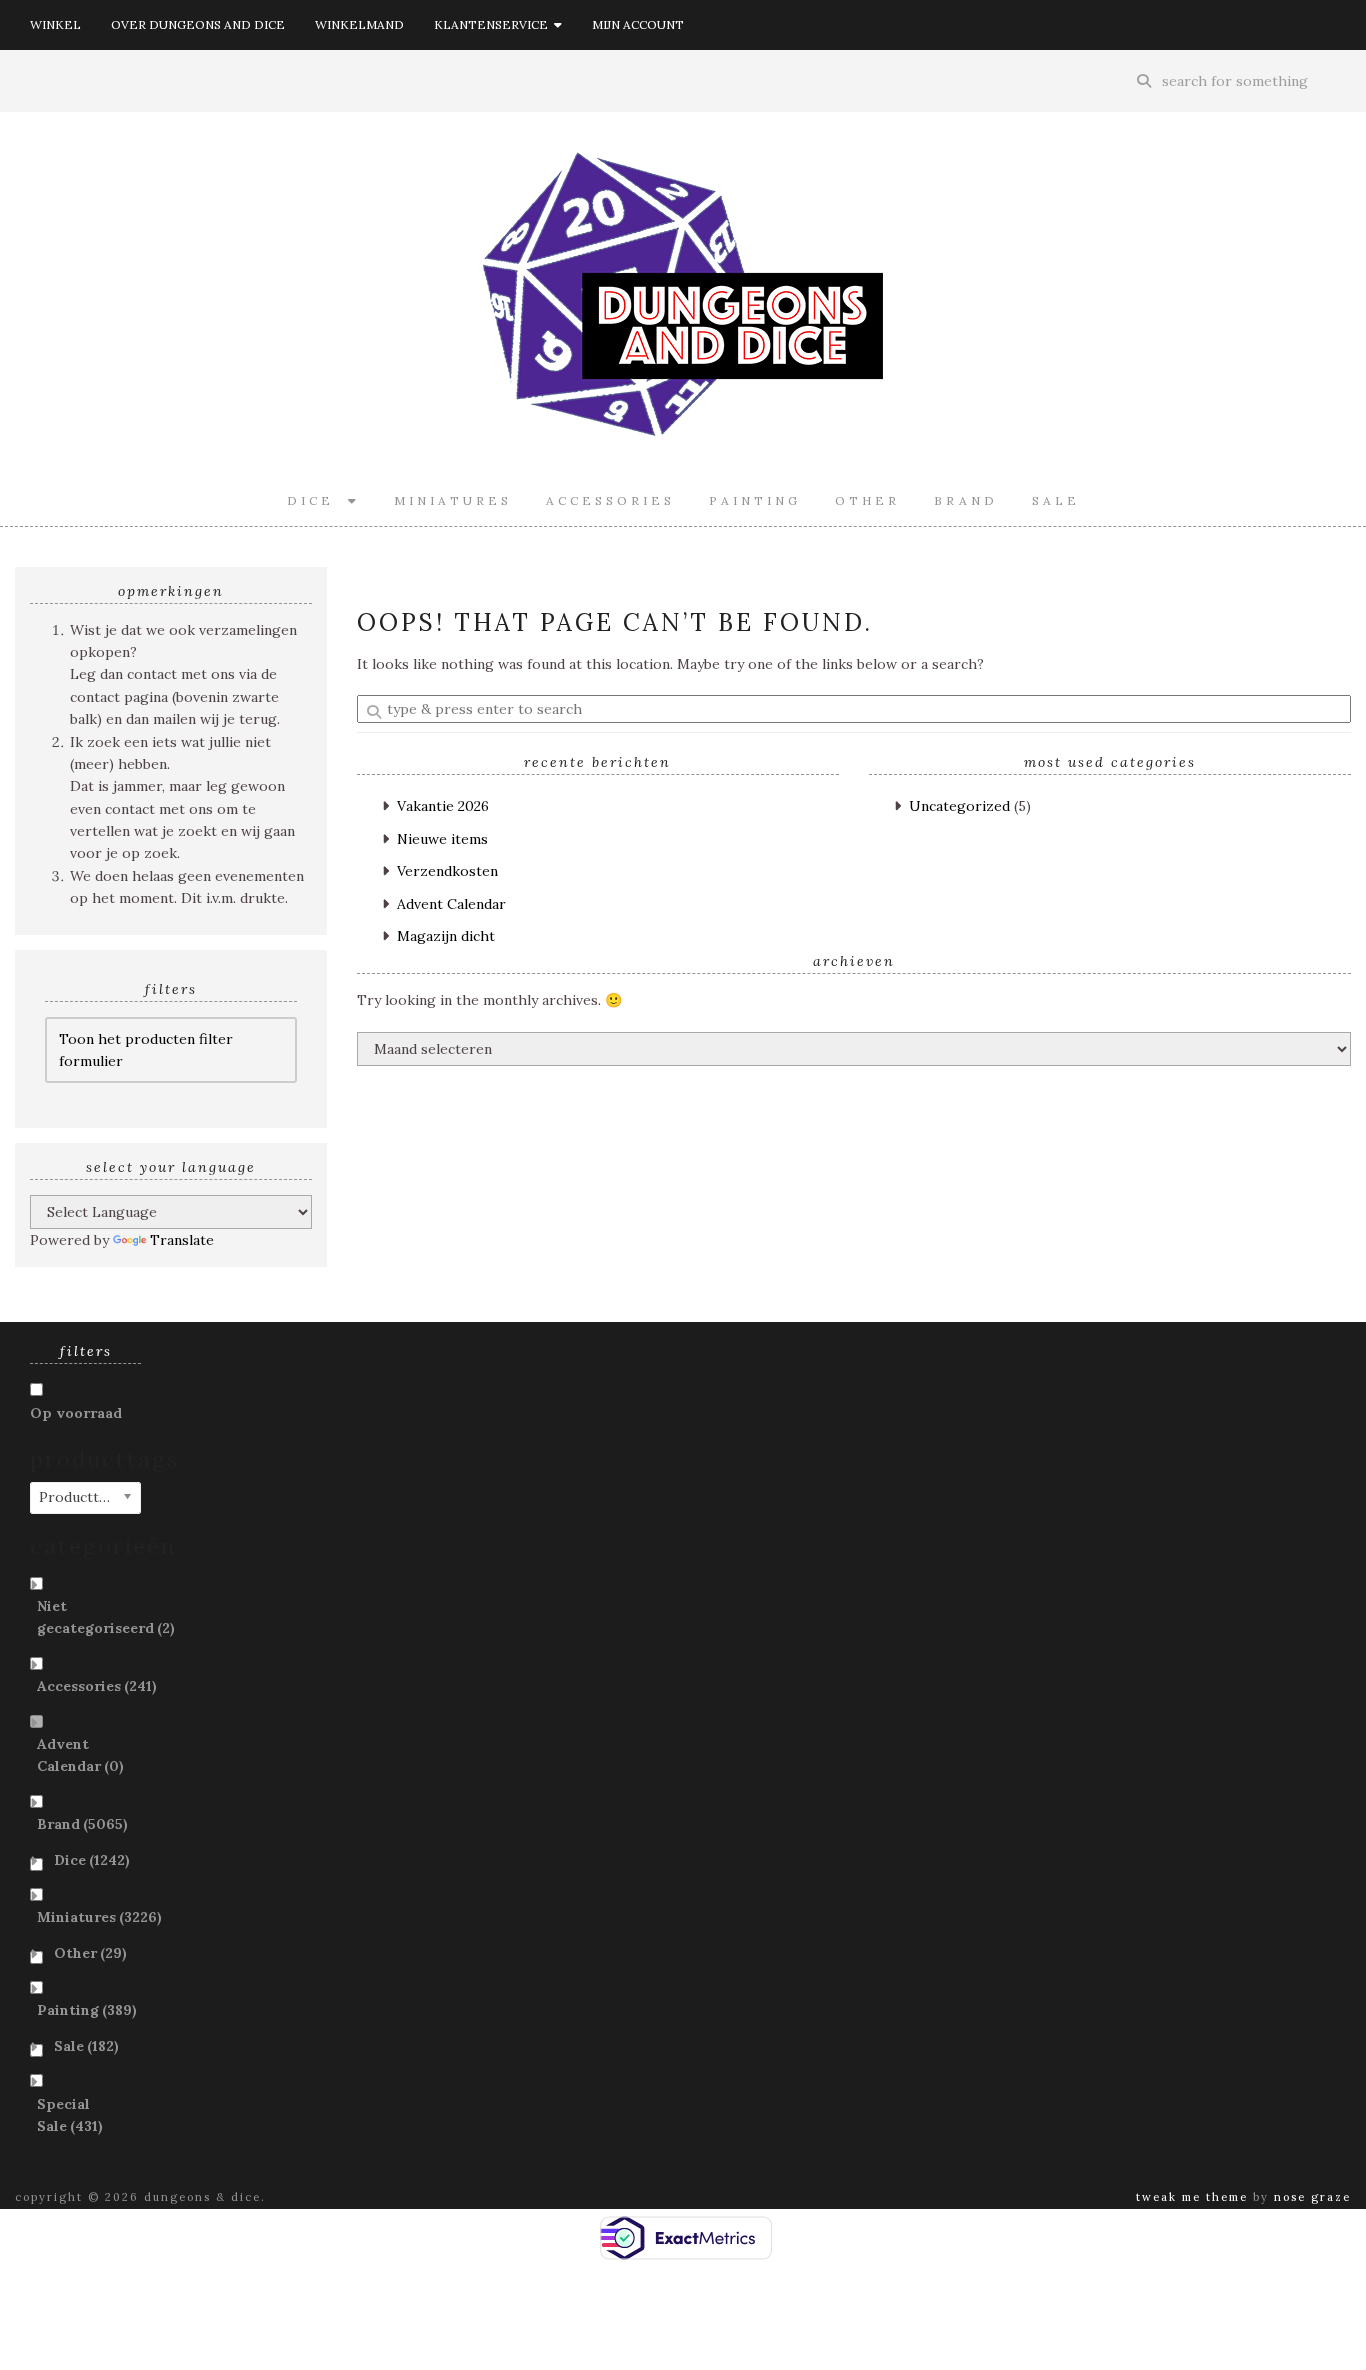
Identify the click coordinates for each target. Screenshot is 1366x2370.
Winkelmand (359, 24)
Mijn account (638, 24)
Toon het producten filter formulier (146, 1050)
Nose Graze (1312, 2197)
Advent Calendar (451, 904)
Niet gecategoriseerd (106, 1617)
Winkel (55, 24)
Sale (1056, 500)
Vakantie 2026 (443, 806)
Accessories (610, 500)
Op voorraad (76, 1413)
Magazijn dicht (446, 936)
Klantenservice (494, 24)
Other (867, 500)
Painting (755, 500)
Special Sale (70, 2115)
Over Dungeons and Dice (198, 24)
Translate (182, 1240)
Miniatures (453, 500)
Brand (966, 500)
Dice (317, 500)
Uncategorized (959, 806)
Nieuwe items (442, 839)
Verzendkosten (447, 871)
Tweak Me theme (1192, 2197)
